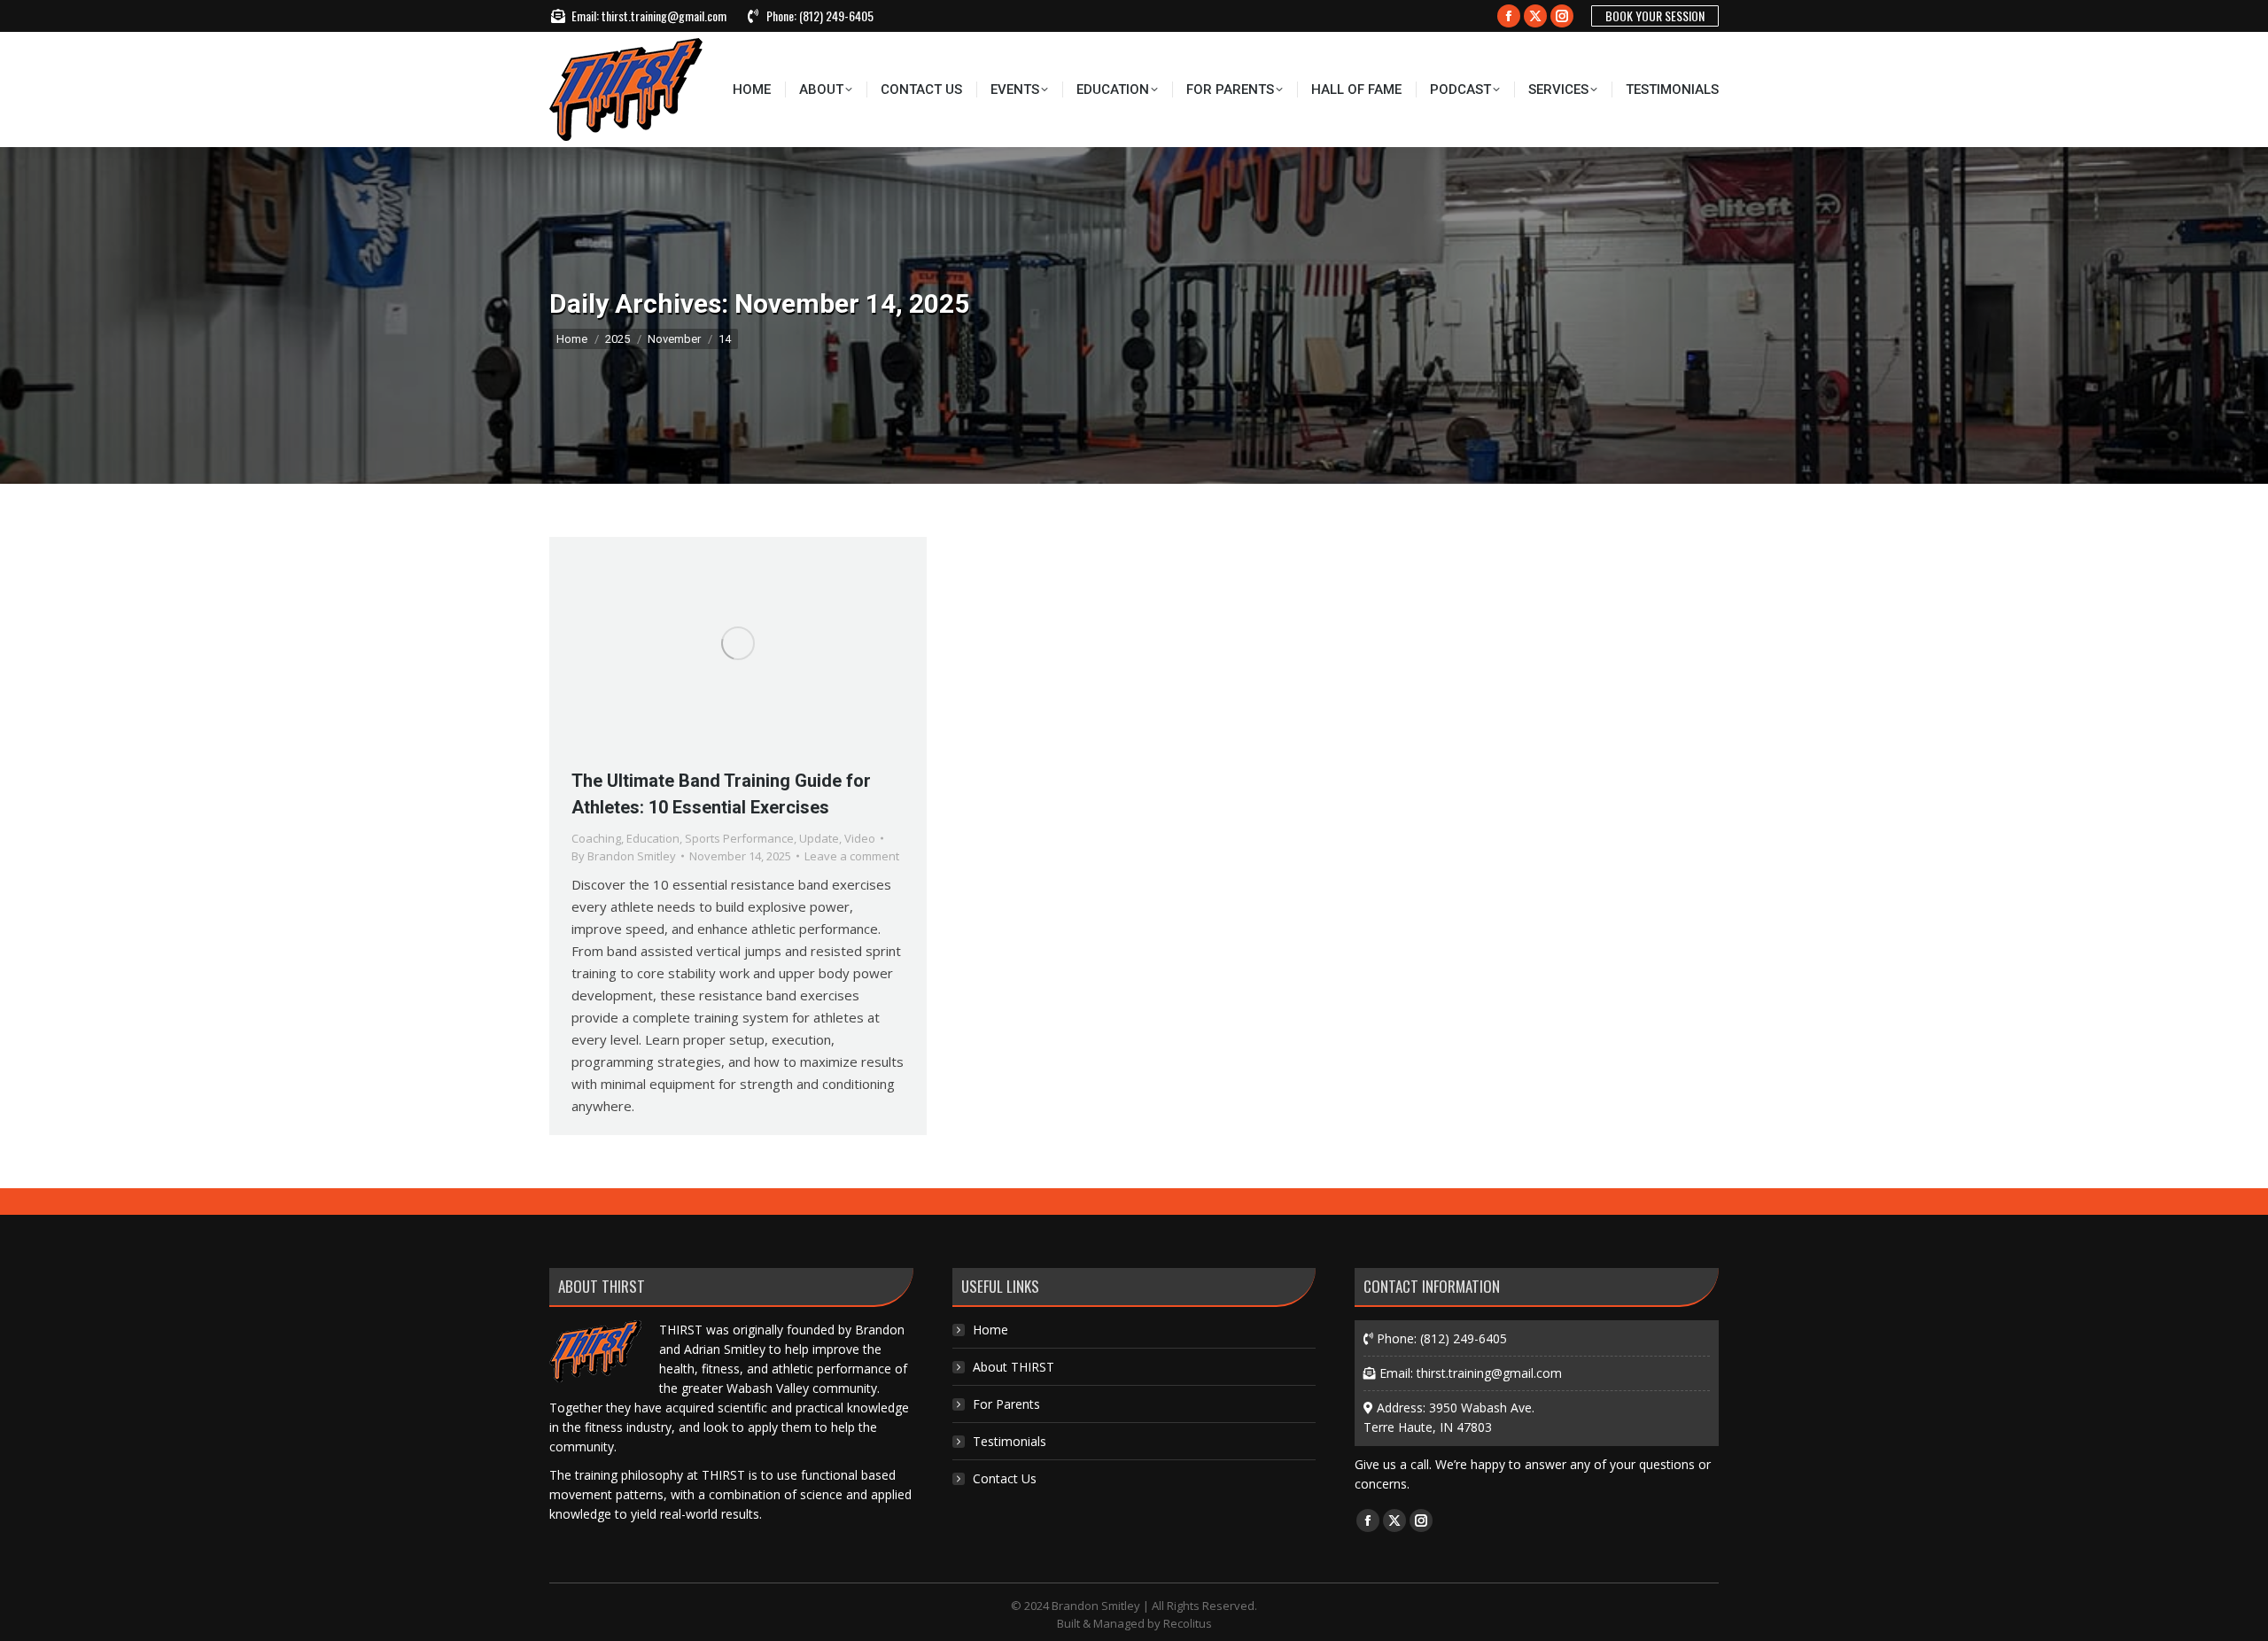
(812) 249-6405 (836, 16)
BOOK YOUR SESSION (1655, 16)
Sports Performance (739, 838)
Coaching (596, 838)
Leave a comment (852, 856)
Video (860, 838)
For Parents (1006, 1404)
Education (653, 838)
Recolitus (1188, 1623)
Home (990, 1330)
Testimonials (1010, 1441)
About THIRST (1014, 1367)
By (624, 856)
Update (819, 838)
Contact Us (1005, 1478)
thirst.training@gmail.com (664, 16)
